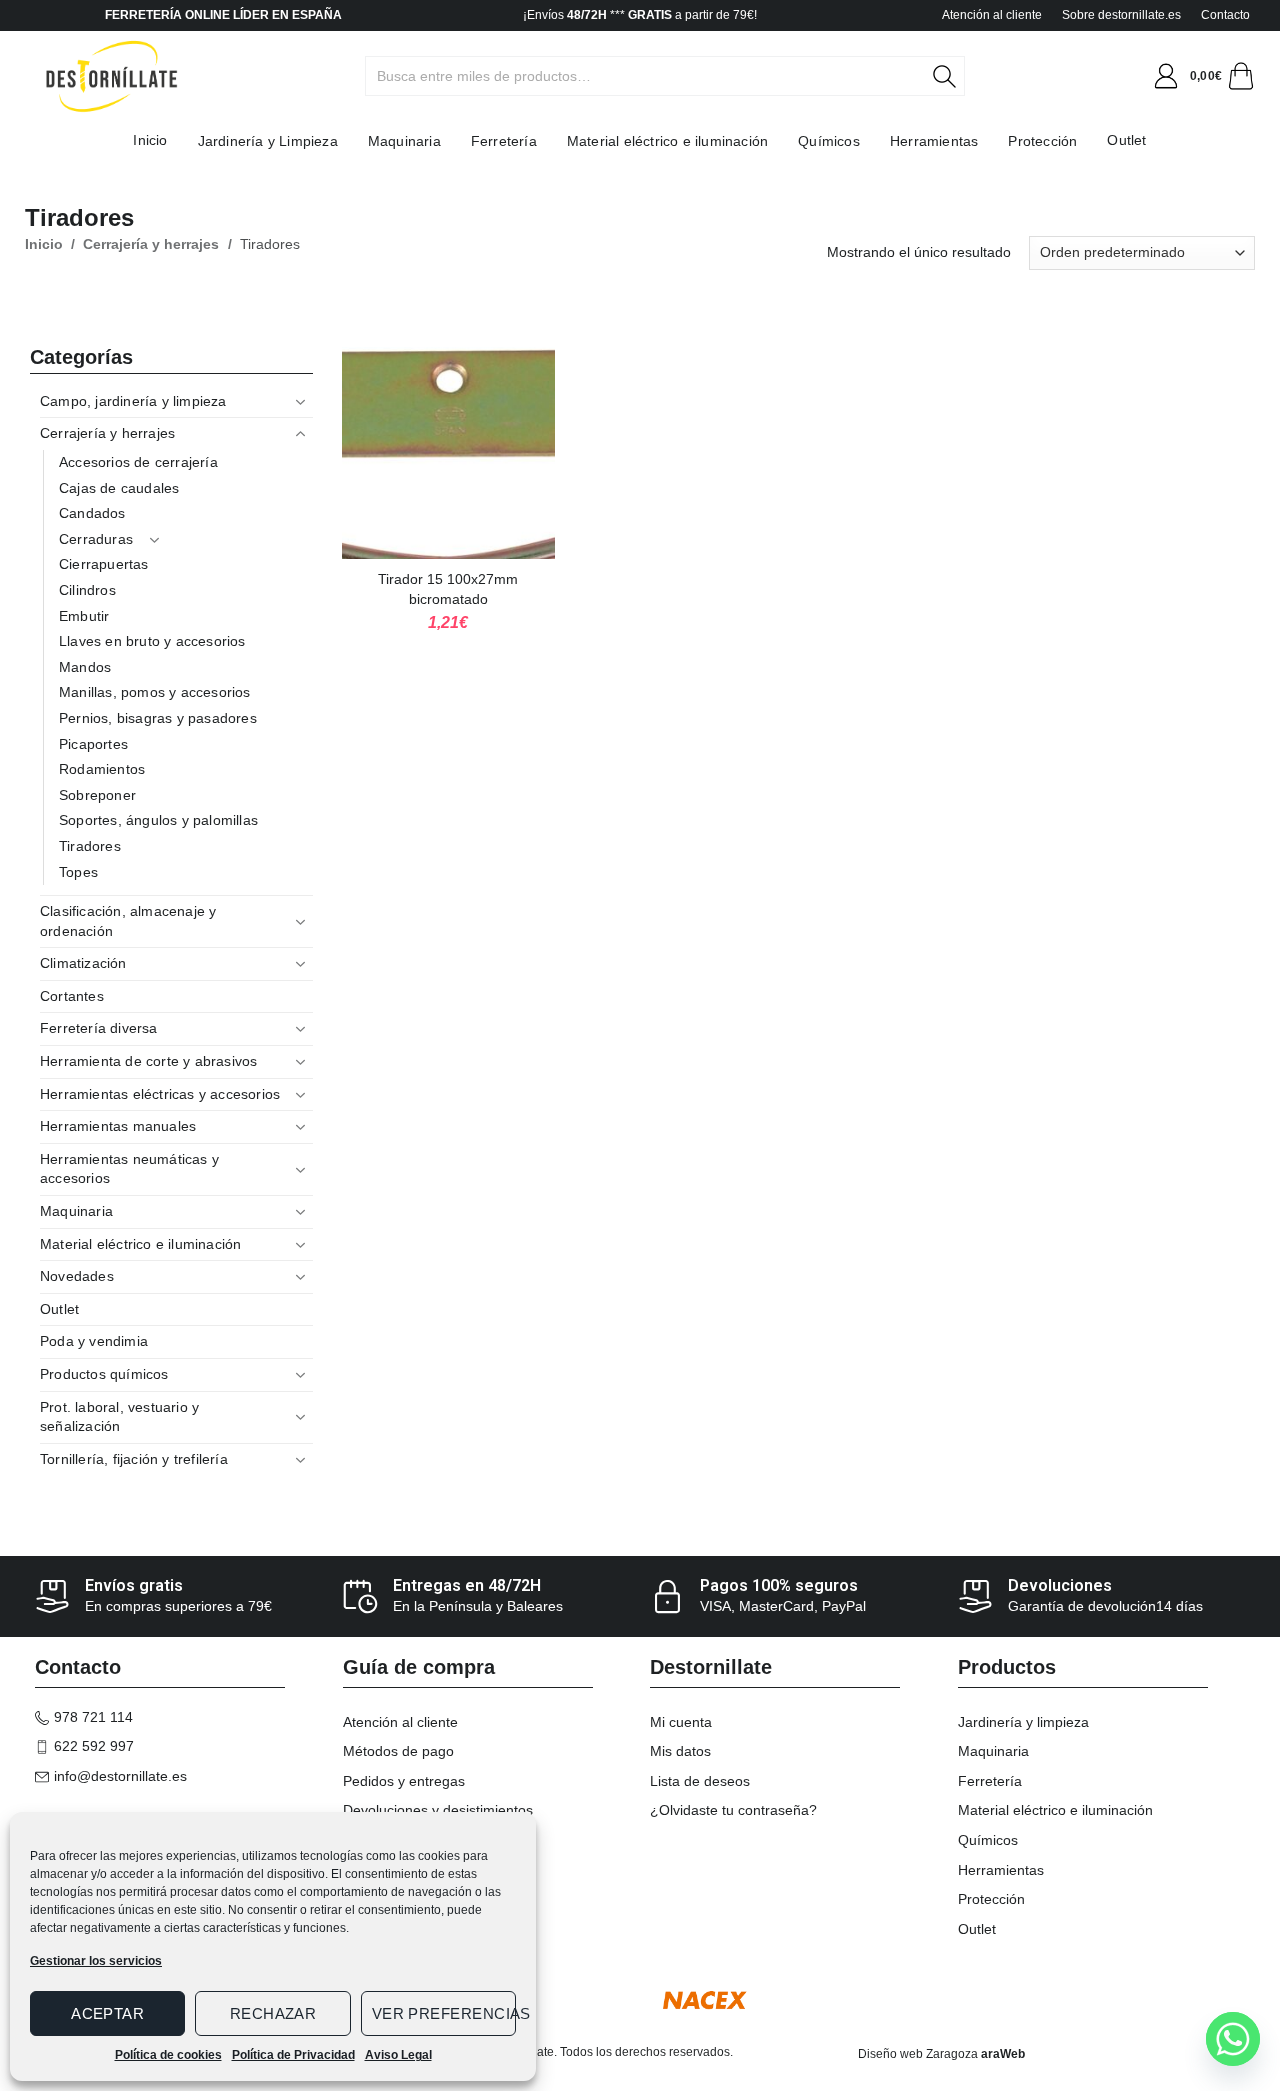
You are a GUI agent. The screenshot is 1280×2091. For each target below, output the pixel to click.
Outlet (1126, 140)
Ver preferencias (444, 2013)
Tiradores (90, 846)
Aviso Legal (398, 2055)
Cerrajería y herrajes (151, 244)
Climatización (83, 963)
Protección (1042, 141)
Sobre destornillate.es (1121, 15)
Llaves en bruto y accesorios (152, 641)
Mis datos (680, 1751)
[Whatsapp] (1233, 2039)
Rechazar (273, 2013)
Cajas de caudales (119, 488)
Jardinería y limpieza (1023, 1722)
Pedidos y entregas (404, 1781)
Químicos (829, 141)
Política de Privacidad (293, 2055)
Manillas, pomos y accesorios (155, 692)
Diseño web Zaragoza (918, 2054)
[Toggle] (301, 402)
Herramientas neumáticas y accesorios (129, 1169)
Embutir (84, 616)
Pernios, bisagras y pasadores (158, 718)
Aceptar (107, 2013)
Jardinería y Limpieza (268, 141)
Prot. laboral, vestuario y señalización (119, 1417)
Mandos (85, 667)
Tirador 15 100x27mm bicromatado (448, 589)
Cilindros (87, 590)
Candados (92, 513)
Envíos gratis (134, 1585)
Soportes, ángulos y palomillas (158, 820)
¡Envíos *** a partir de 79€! (640, 15)
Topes (78, 872)
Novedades (77, 1276)
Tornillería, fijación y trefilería (134, 1459)
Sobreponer (97, 795)
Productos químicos (104, 1374)
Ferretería (504, 141)
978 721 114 (93, 1717)
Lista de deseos (700, 1781)
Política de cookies (168, 2055)
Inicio (150, 140)
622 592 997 (94, 1746)
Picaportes (93, 744)
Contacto (1225, 15)
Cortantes (72, 996)
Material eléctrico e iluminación (667, 141)
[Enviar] (955, 76)
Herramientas (934, 141)
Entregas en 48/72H (467, 1585)
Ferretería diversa (99, 1028)
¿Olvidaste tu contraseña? (733, 1810)
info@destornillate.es (120, 1776)
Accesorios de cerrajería (138, 462)
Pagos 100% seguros (779, 1585)
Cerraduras (96, 539)
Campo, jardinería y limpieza (133, 401)
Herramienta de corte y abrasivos (148, 1061)
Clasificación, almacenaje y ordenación (128, 921)
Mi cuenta (681, 1722)
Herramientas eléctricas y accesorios (160, 1094)
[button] (1166, 76)
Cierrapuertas (104, 564)
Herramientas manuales (118, 1126)
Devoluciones (1060, 1585)
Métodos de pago (398, 1751)
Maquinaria (404, 141)
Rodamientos (102, 769)
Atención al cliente (992, 15)
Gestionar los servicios (96, 1961)
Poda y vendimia (94, 1341)
